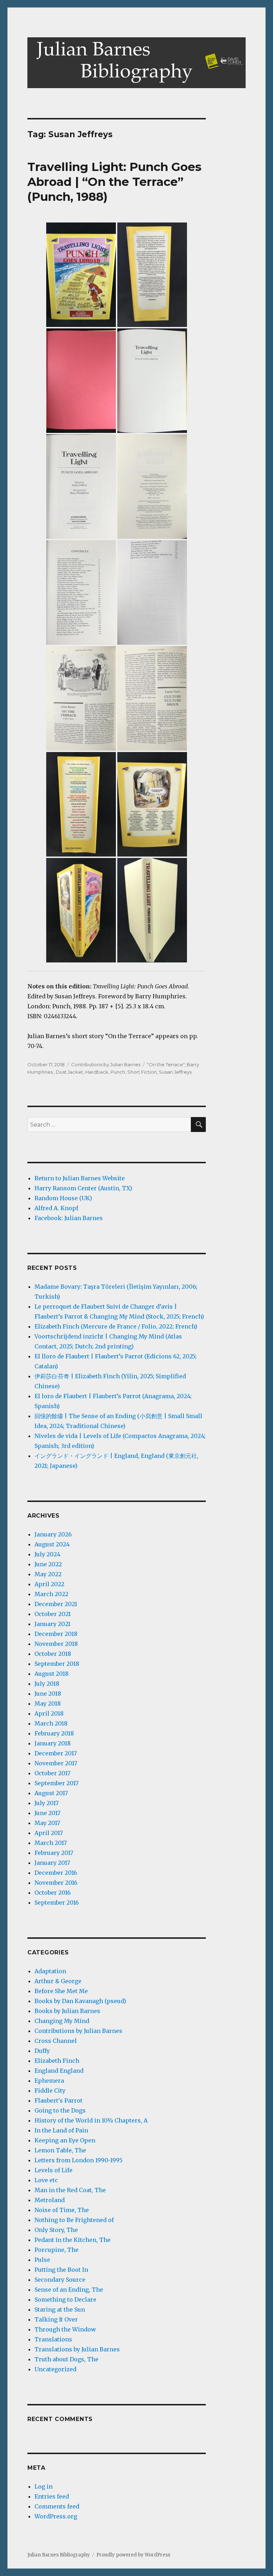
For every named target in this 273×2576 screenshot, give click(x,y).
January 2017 (52, 1863)
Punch (118, 1072)
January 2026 (53, 1534)
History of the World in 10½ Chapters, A (91, 2120)
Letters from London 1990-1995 (79, 2160)
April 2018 (49, 1713)
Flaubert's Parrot (58, 2100)
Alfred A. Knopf (56, 1208)
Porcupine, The (57, 2250)
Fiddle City (50, 2091)
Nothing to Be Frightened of (74, 2220)
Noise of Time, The (62, 2210)
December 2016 (56, 1873)
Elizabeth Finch (57, 2061)
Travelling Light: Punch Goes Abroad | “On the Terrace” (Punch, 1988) (114, 182)
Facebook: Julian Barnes (69, 1218)
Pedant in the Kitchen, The (73, 2240)
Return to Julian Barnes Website (80, 1178)
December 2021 (56, 1604)
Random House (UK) (63, 1198)
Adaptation (50, 1971)
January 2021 (52, 1624)
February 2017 (54, 1853)
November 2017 (56, 1763)
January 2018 (53, 1743)
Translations (53, 2339)
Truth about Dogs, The (66, 2359)
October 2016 (53, 1893)
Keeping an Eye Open (65, 2140)
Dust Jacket (69, 1072)
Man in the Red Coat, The (70, 2190)
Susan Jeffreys (175, 1072)
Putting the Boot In (61, 2270)
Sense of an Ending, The (69, 2290)
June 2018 (48, 1694)
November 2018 (56, 1644)
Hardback (97, 1072)
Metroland (50, 2200)
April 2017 (49, 1833)
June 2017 (47, 1813)
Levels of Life (53, 2170)
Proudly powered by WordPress (133, 2555)
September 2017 (57, 1783)
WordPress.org (56, 2516)
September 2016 (57, 1903)
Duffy (42, 2051)
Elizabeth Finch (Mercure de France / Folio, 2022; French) (116, 1326)
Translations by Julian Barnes (77, 2349)
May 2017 (47, 1823)
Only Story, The (56, 2230)
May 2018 (48, 1703)
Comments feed (57, 2506)
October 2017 (52, 1773)
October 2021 (53, 1614)
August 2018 (52, 1674)
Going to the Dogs (60, 2110)
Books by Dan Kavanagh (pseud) (80, 2001)
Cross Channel (56, 2041)
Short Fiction (142, 1072)
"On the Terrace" (166, 1064)
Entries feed (52, 2496)
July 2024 (47, 1554)
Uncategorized (55, 2369)
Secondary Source (60, 2280)
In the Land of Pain (61, 2130)
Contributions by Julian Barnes (106, 1064)
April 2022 (49, 1584)
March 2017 (51, 1843)
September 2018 (57, 1664)
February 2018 (54, 1733)
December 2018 (56, 1634)
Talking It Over (56, 2319)
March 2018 (51, 1723)
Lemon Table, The (60, 2150)
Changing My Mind (62, 2021)
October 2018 (53, 1654)
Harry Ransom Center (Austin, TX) (83, 1188)
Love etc (46, 2180)
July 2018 (47, 1684)
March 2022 (51, 1594)
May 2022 (48, 1574)
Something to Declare (65, 2299)
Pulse (42, 2260)
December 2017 (56, 1753)
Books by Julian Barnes (67, 2011)
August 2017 (51, 1793)
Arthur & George (58, 1981)
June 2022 (48, 1564)
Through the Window (65, 2329)
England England (59, 2071)
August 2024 (52, 1544)
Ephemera (49, 2081)
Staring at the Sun (60, 2309)
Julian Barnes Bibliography (59, 2555)
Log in (44, 2486)
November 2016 (56, 1883)
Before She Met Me (61, 1991)
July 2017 (47, 1803)
